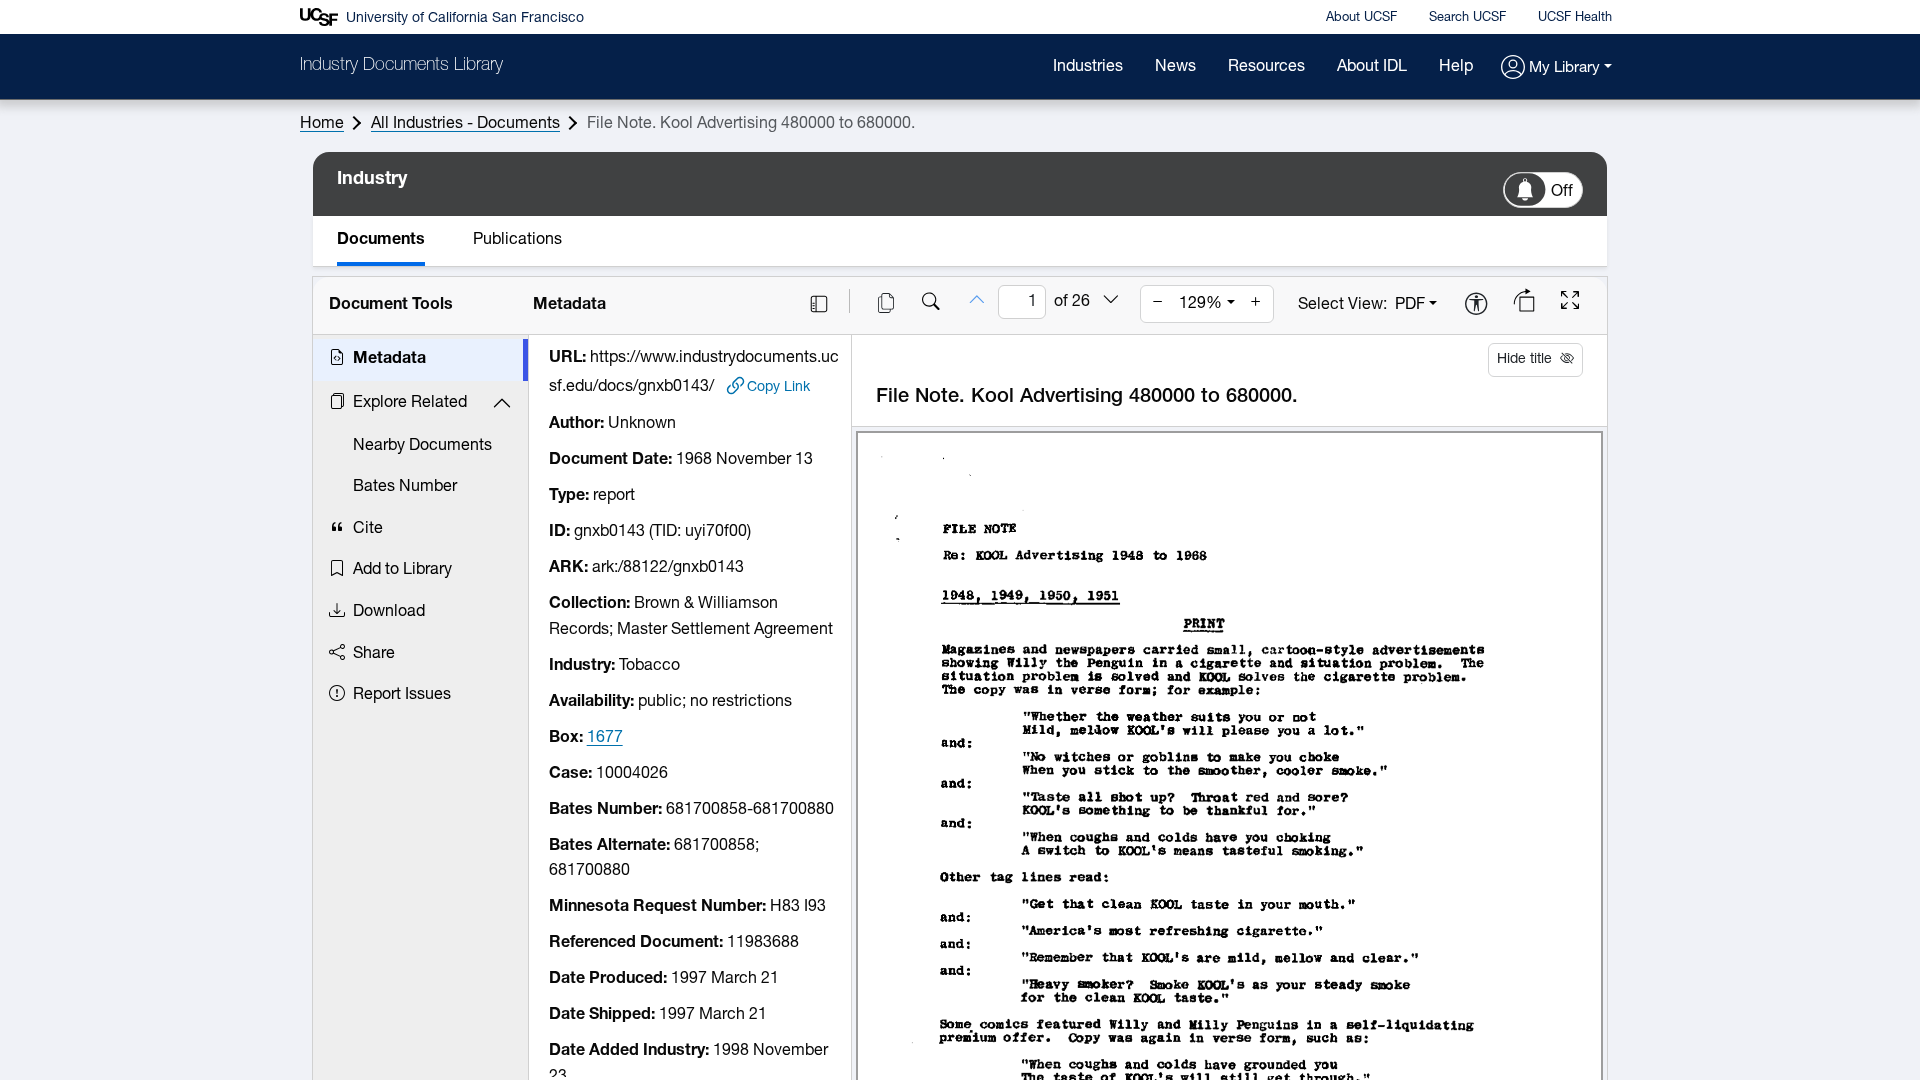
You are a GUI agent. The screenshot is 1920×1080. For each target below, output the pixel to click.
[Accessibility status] (1476, 305)
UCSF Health (1575, 17)
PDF (1410, 305)
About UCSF (1361, 17)
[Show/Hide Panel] (819, 304)
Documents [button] (381, 240)
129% (1200, 304)
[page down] (1111, 301)
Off (1562, 192)
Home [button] (322, 124)
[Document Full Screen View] (1570, 303)
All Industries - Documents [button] (465, 124)
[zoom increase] (1256, 304)
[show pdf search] (931, 304)
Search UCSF (1467, 17)
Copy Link (778, 387)
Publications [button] (517, 240)
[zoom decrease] (1158, 304)
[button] (1556, 68)
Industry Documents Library (401, 66)
